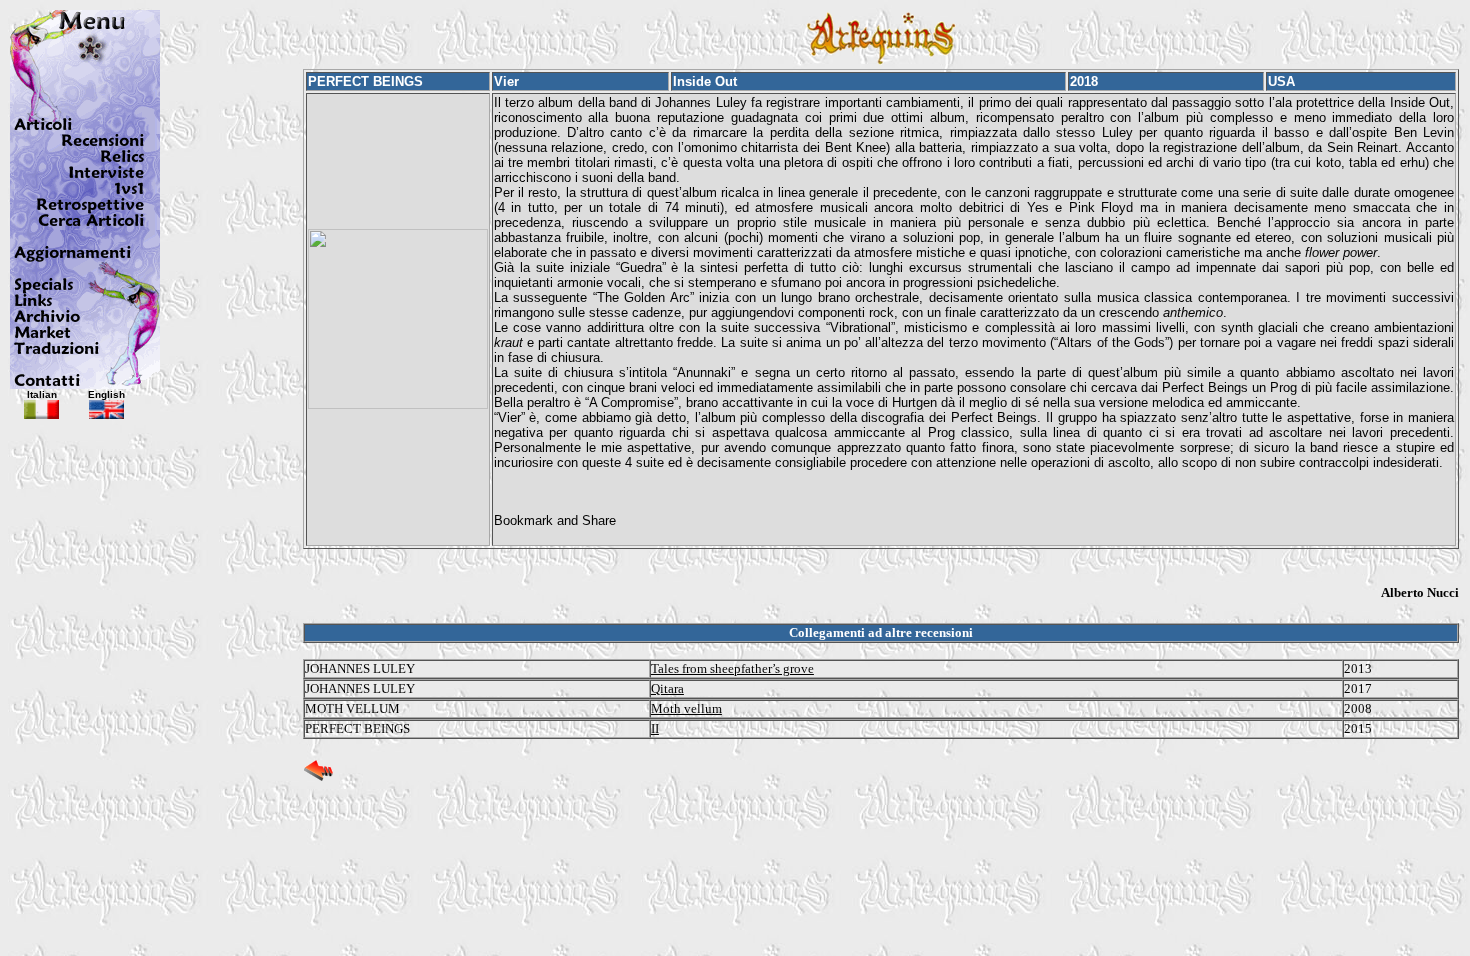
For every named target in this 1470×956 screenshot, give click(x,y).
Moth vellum (686, 708)
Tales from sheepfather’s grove (732, 668)
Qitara (667, 688)
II (655, 728)
